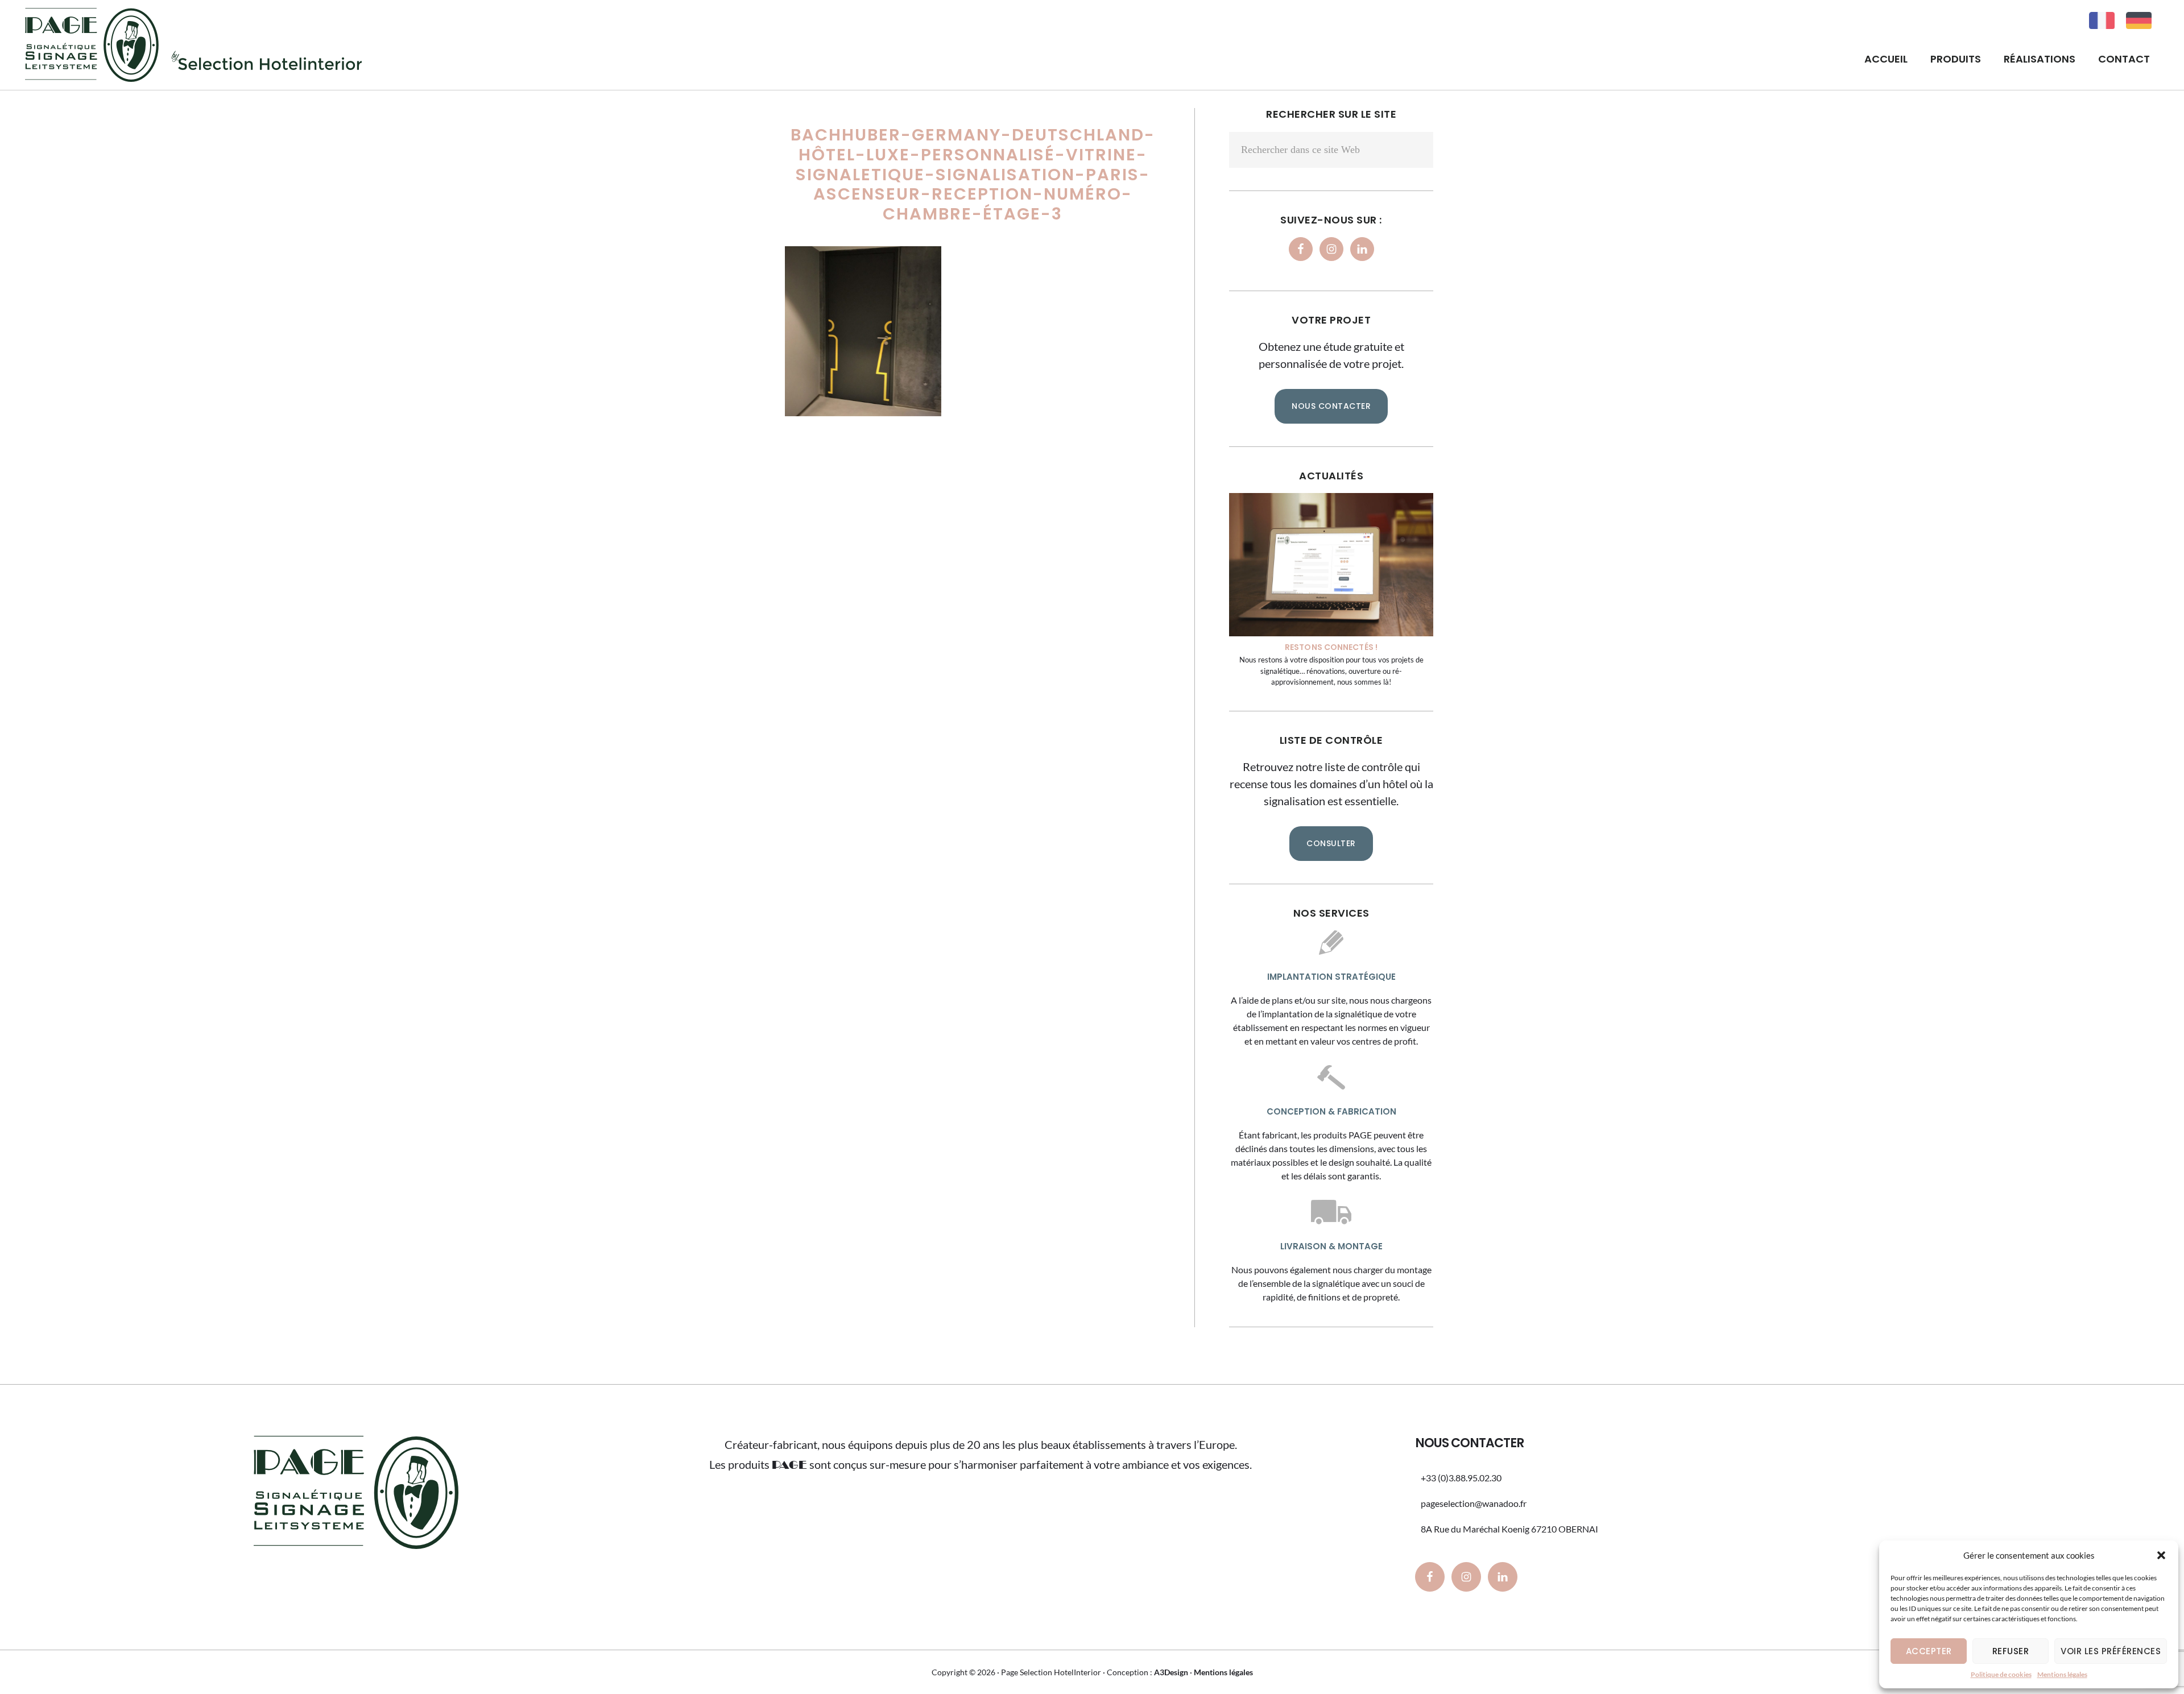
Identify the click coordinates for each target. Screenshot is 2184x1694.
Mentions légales (2062, 1674)
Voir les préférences (2111, 1651)
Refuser (2011, 1651)
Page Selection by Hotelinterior (193, 45)
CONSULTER (1331, 843)
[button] (2161, 1555)
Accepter (1929, 1651)
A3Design (1171, 1672)
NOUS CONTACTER (1331, 406)
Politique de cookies (2001, 1674)
